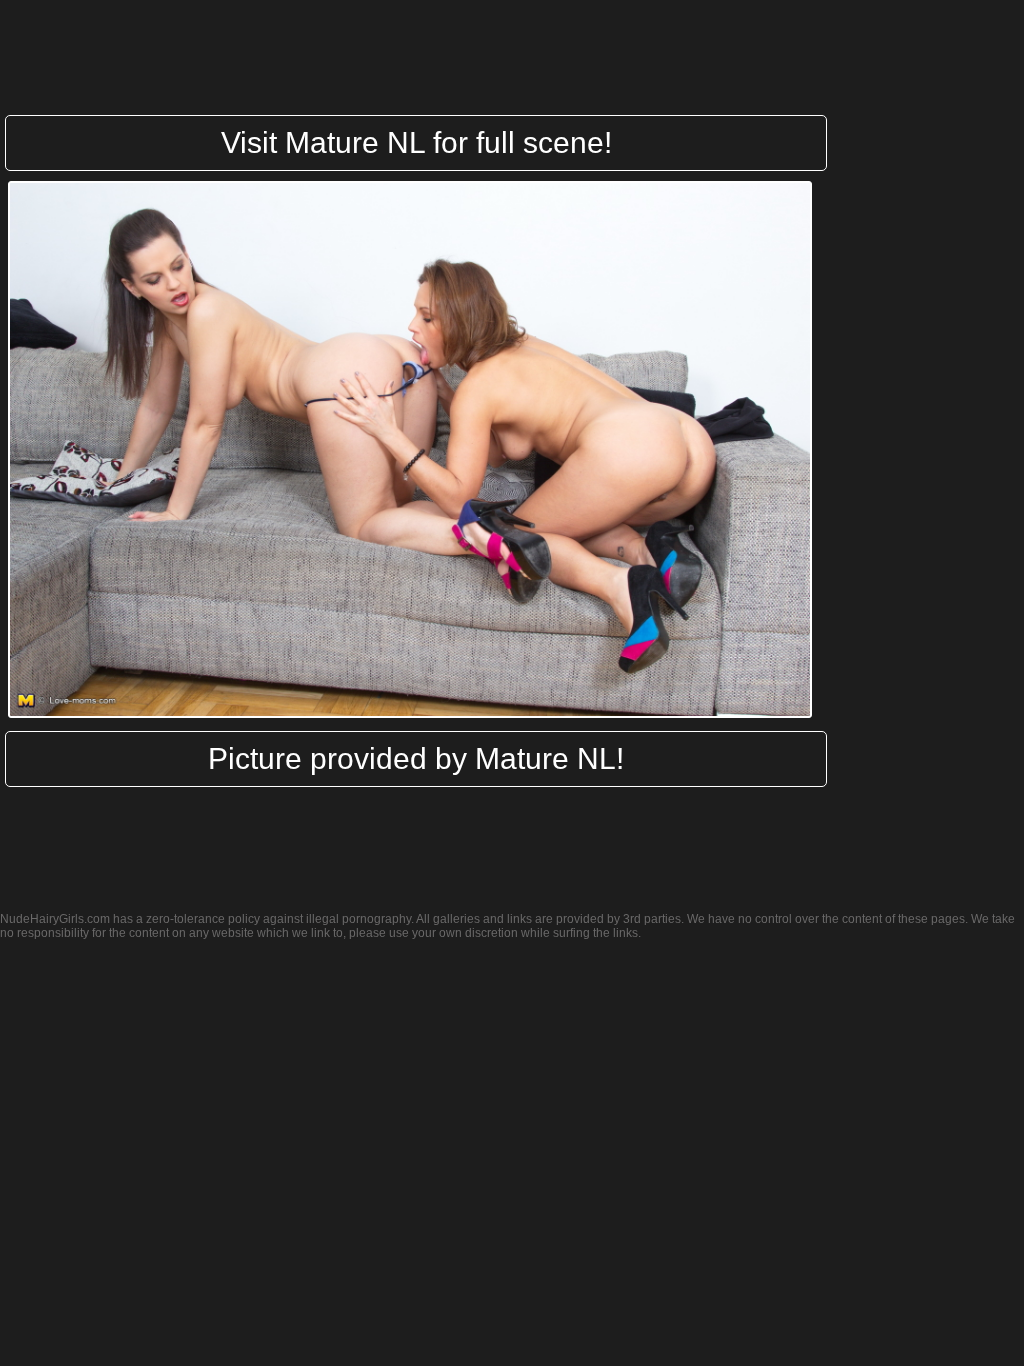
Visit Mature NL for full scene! (416, 142)
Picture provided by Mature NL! (416, 758)
